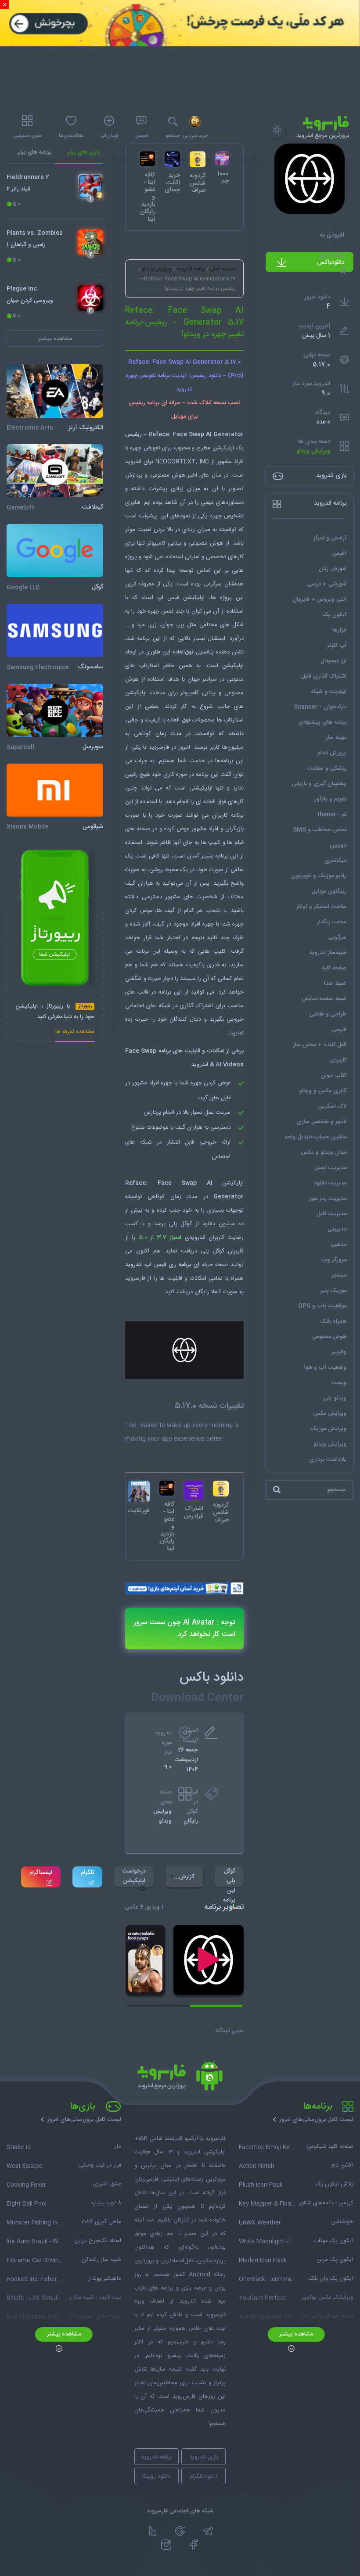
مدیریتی (337, 1229)
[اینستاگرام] (166, 2545)
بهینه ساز (336, 738)
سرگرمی (337, 937)
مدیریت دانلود (330, 1183)
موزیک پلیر (333, 1291)
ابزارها (339, 630)
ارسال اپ (109, 136)
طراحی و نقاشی (328, 1014)
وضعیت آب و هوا (325, 1367)
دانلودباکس (331, 262)
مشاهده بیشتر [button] (55, 339)
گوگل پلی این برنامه (229, 1877)
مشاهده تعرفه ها (75, 1033)
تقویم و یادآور (330, 799)
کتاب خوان (334, 1076)
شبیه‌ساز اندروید (328, 953)
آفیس (339, 553)
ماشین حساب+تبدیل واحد (315, 1137)
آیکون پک (334, 615)
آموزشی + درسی (327, 584)
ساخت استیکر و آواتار (321, 907)
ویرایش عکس (330, 1414)
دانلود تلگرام (203, 2476)
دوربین (338, 845)
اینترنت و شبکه (329, 692)
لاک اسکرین (332, 1106)
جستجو (173, 136)
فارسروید (135, 1278)
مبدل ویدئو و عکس (324, 1152)
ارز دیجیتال (333, 661)
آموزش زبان (333, 569)
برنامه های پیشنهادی (322, 722)
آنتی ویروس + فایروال (320, 599)
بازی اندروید (204, 2457)
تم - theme (332, 814)
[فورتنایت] (139, 1491)
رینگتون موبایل (329, 891)
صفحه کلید (334, 968)
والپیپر (339, 1352)
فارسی (339, 1030)
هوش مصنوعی (329, 1337)
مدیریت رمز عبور (328, 1198)
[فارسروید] (180, 2078)
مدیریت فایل (331, 1214)
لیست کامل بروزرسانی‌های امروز (316, 2120)
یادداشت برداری (328, 1460)
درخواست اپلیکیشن (134, 1876)
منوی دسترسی (27, 136)
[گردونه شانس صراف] (221, 1489)
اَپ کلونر (337, 646)
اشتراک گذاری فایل (324, 676)
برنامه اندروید (191, 269)
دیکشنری (335, 861)
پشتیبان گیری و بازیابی (319, 784)
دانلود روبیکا (156, 2476)
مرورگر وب (334, 1260)
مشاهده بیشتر (296, 2334)
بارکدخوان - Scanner (320, 707)
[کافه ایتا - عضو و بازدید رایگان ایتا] (167, 1488)
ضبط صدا (335, 983)
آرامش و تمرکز (330, 538)
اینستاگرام (41, 1873)
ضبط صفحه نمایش (324, 999)
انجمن (141, 136)
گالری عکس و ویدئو (323, 1091)
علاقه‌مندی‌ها (71, 136)
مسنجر (339, 1275)
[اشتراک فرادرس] (194, 1490)
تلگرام (87, 1873)
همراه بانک (333, 1321)
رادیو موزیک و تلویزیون (319, 876)
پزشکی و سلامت (327, 768)
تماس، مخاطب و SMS (320, 830)
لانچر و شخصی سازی (321, 1122)
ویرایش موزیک (328, 1429)
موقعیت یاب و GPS (322, 1306)
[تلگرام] (208, 2531)
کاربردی (338, 1060)
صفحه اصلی (223, 269)
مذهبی (338, 1245)
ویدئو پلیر (335, 1398)
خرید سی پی (195, 136)
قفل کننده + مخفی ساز (320, 1045)
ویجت (339, 1383)
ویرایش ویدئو (313, 451)
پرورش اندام (332, 753)
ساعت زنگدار (332, 922)
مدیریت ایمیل (330, 1168)
